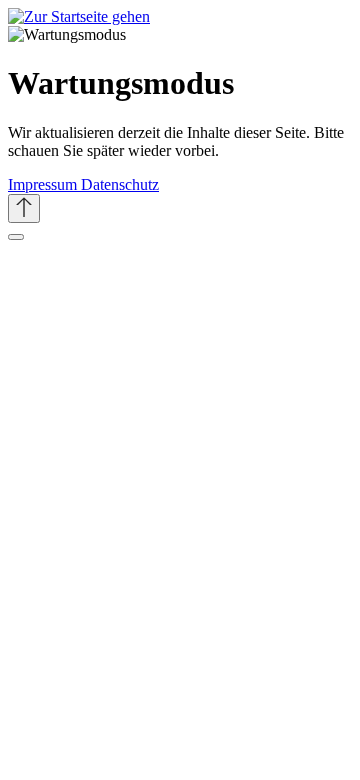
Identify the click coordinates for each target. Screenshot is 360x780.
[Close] (16, 237)
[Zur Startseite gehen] (79, 16)
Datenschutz (120, 184)
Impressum (44, 184)
